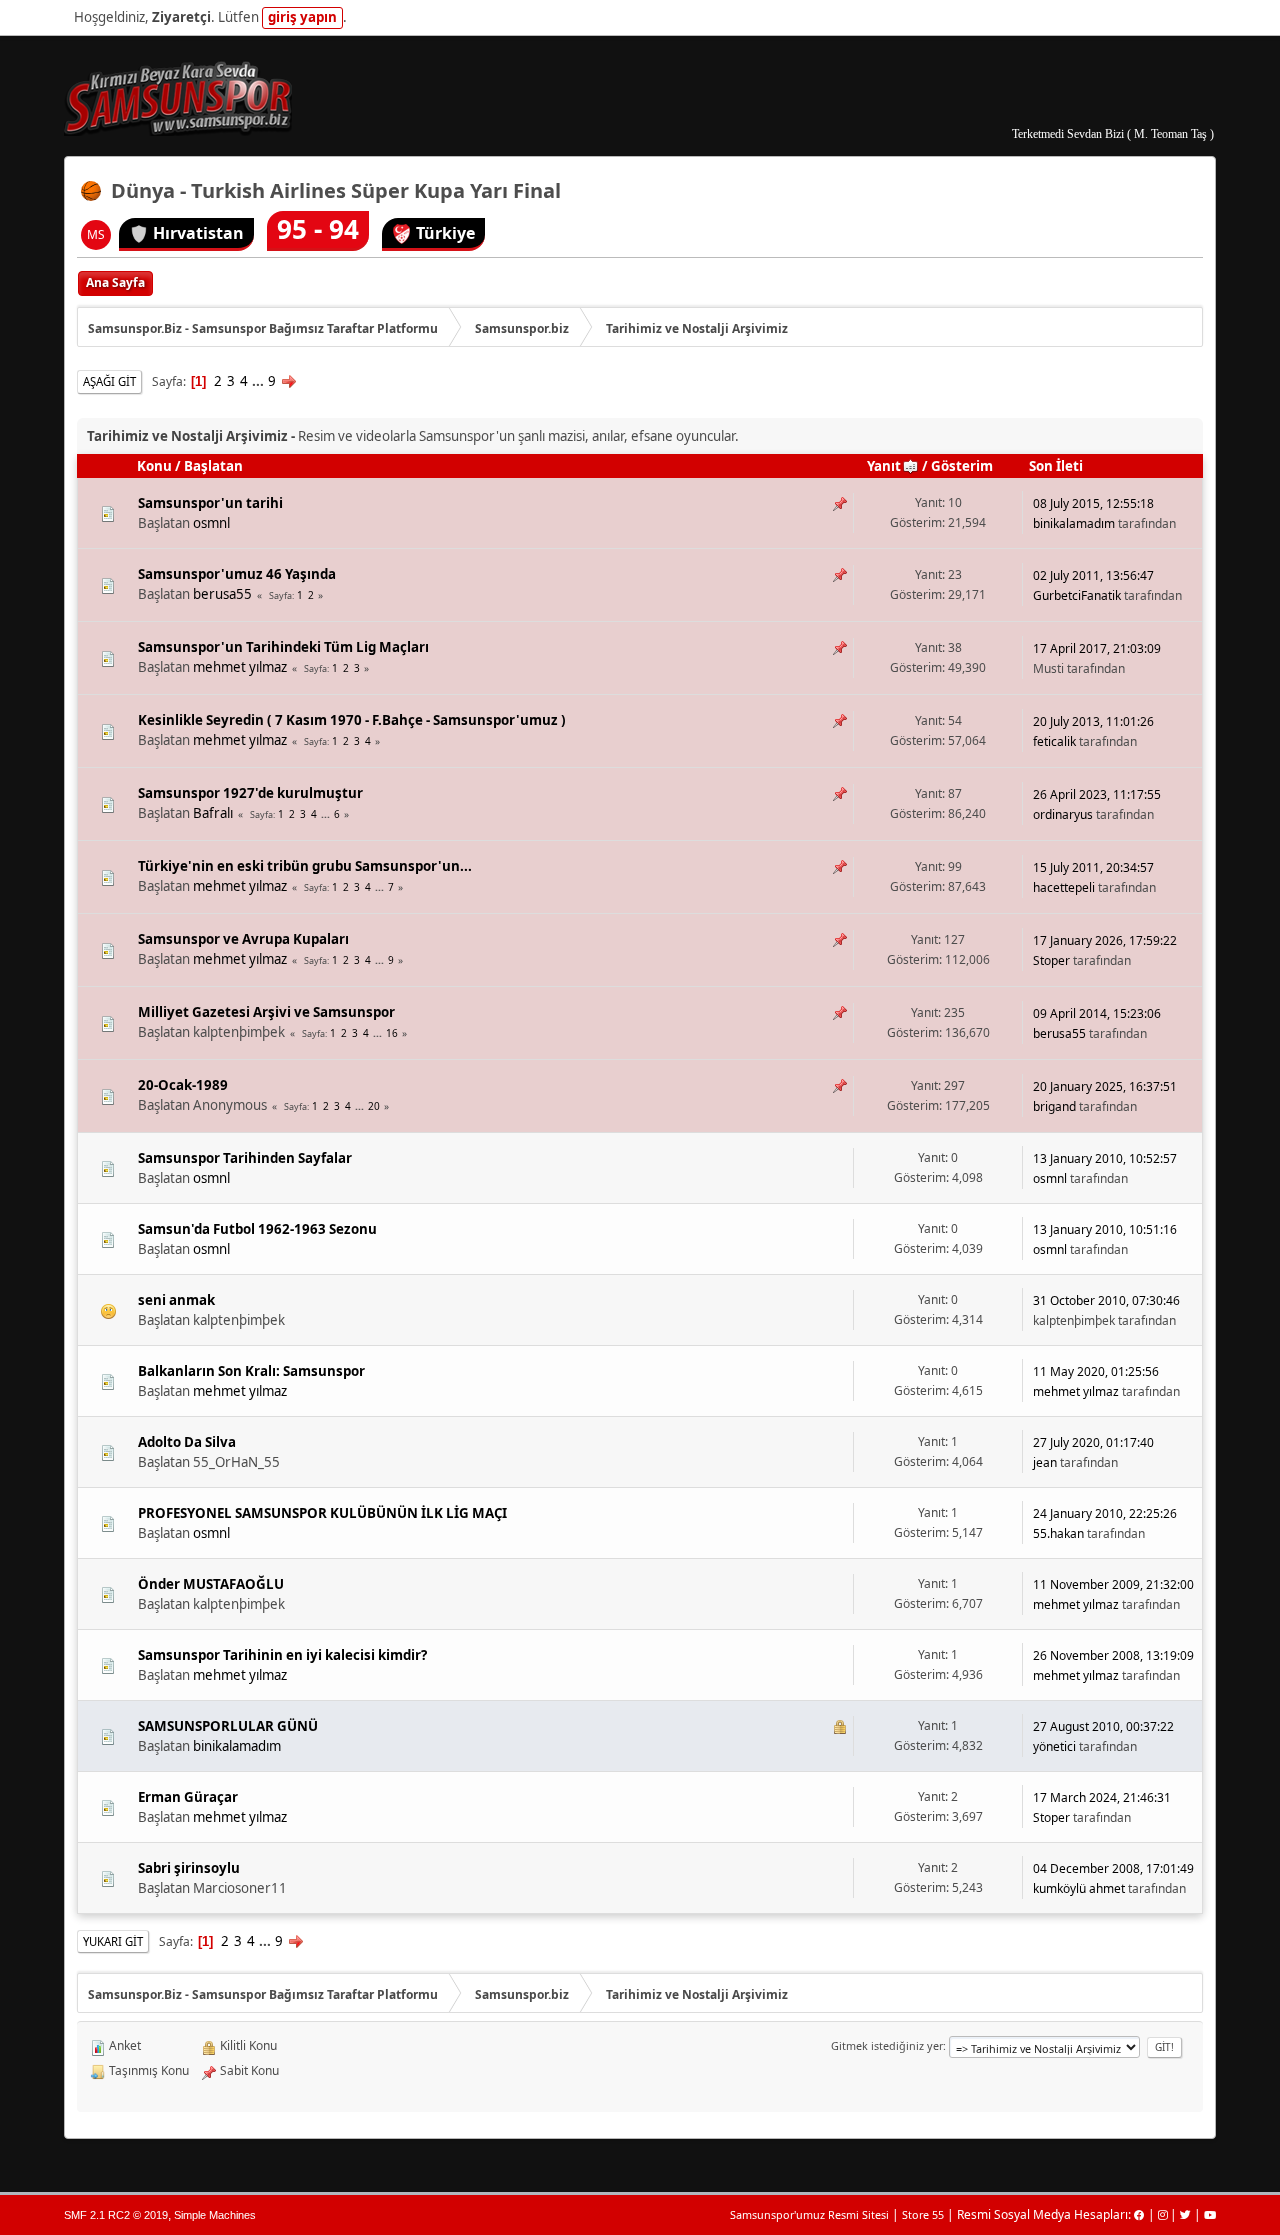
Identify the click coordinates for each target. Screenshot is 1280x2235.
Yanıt (884, 466)
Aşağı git (109, 381)
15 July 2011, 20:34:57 (1093, 867)
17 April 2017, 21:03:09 (1097, 648)
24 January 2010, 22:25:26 (1105, 1513)
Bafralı (213, 813)
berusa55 (222, 594)
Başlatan (213, 466)
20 (374, 1106)
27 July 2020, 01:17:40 (1093, 1442)
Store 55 (923, 2214)
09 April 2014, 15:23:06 (1097, 1013)
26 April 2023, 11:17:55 (1097, 794)
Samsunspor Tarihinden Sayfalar (245, 1158)
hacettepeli (1064, 887)
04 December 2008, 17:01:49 (1113, 1868)
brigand (1054, 1106)
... (259, 381)
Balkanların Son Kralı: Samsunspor (251, 1371)
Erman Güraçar (188, 1797)
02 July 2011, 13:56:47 (1093, 575)
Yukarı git (113, 1941)
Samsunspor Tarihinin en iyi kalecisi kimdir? (282, 1655)
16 (392, 1033)
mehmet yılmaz (240, 667)
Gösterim (962, 466)
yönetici (1054, 1746)
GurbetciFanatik (1077, 595)
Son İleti (1056, 466)
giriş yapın (302, 17)
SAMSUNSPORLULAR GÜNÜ (228, 1726)
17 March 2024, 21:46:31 (1102, 1797)
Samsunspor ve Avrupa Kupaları (243, 939)
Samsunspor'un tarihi (210, 503)
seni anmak (176, 1300)
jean (1045, 1462)
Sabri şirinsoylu (189, 1868)
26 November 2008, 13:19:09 (1113, 1655)
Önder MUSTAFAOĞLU (211, 1584)
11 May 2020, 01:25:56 (1096, 1371)
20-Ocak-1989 (183, 1085)
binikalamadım (1074, 523)
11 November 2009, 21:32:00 (1113, 1584)
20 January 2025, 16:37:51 (1105, 1086)
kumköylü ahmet (1079, 1888)
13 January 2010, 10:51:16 (1105, 1229)
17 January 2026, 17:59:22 (1105, 940)
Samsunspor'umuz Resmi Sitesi (809, 2214)
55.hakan (1058, 1533)
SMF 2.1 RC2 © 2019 (116, 2215)
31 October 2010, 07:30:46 (1106, 1300)
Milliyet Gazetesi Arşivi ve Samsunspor (266, 1012)
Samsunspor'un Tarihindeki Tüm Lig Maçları (283, 647)
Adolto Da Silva (187, 1442)
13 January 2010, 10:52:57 (1105, 1158)
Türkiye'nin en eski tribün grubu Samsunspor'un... (305, 866)
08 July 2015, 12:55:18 (1093, 503)
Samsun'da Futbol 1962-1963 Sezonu (257, 1229)
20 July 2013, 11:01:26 (1093, 721)
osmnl (211, 523)
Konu (154, 466)
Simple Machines (215, 2215)
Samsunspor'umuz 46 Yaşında (237, 574)
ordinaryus (1063, 814)
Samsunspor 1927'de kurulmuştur (250, 793)
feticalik (1054, 741)
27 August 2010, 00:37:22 (1103, 1726)
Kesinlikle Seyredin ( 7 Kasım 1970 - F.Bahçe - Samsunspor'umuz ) (352, 720)
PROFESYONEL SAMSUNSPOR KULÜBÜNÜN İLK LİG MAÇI (322, 1513)
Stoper (1051, 960)
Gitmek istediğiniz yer (887, 2045)
